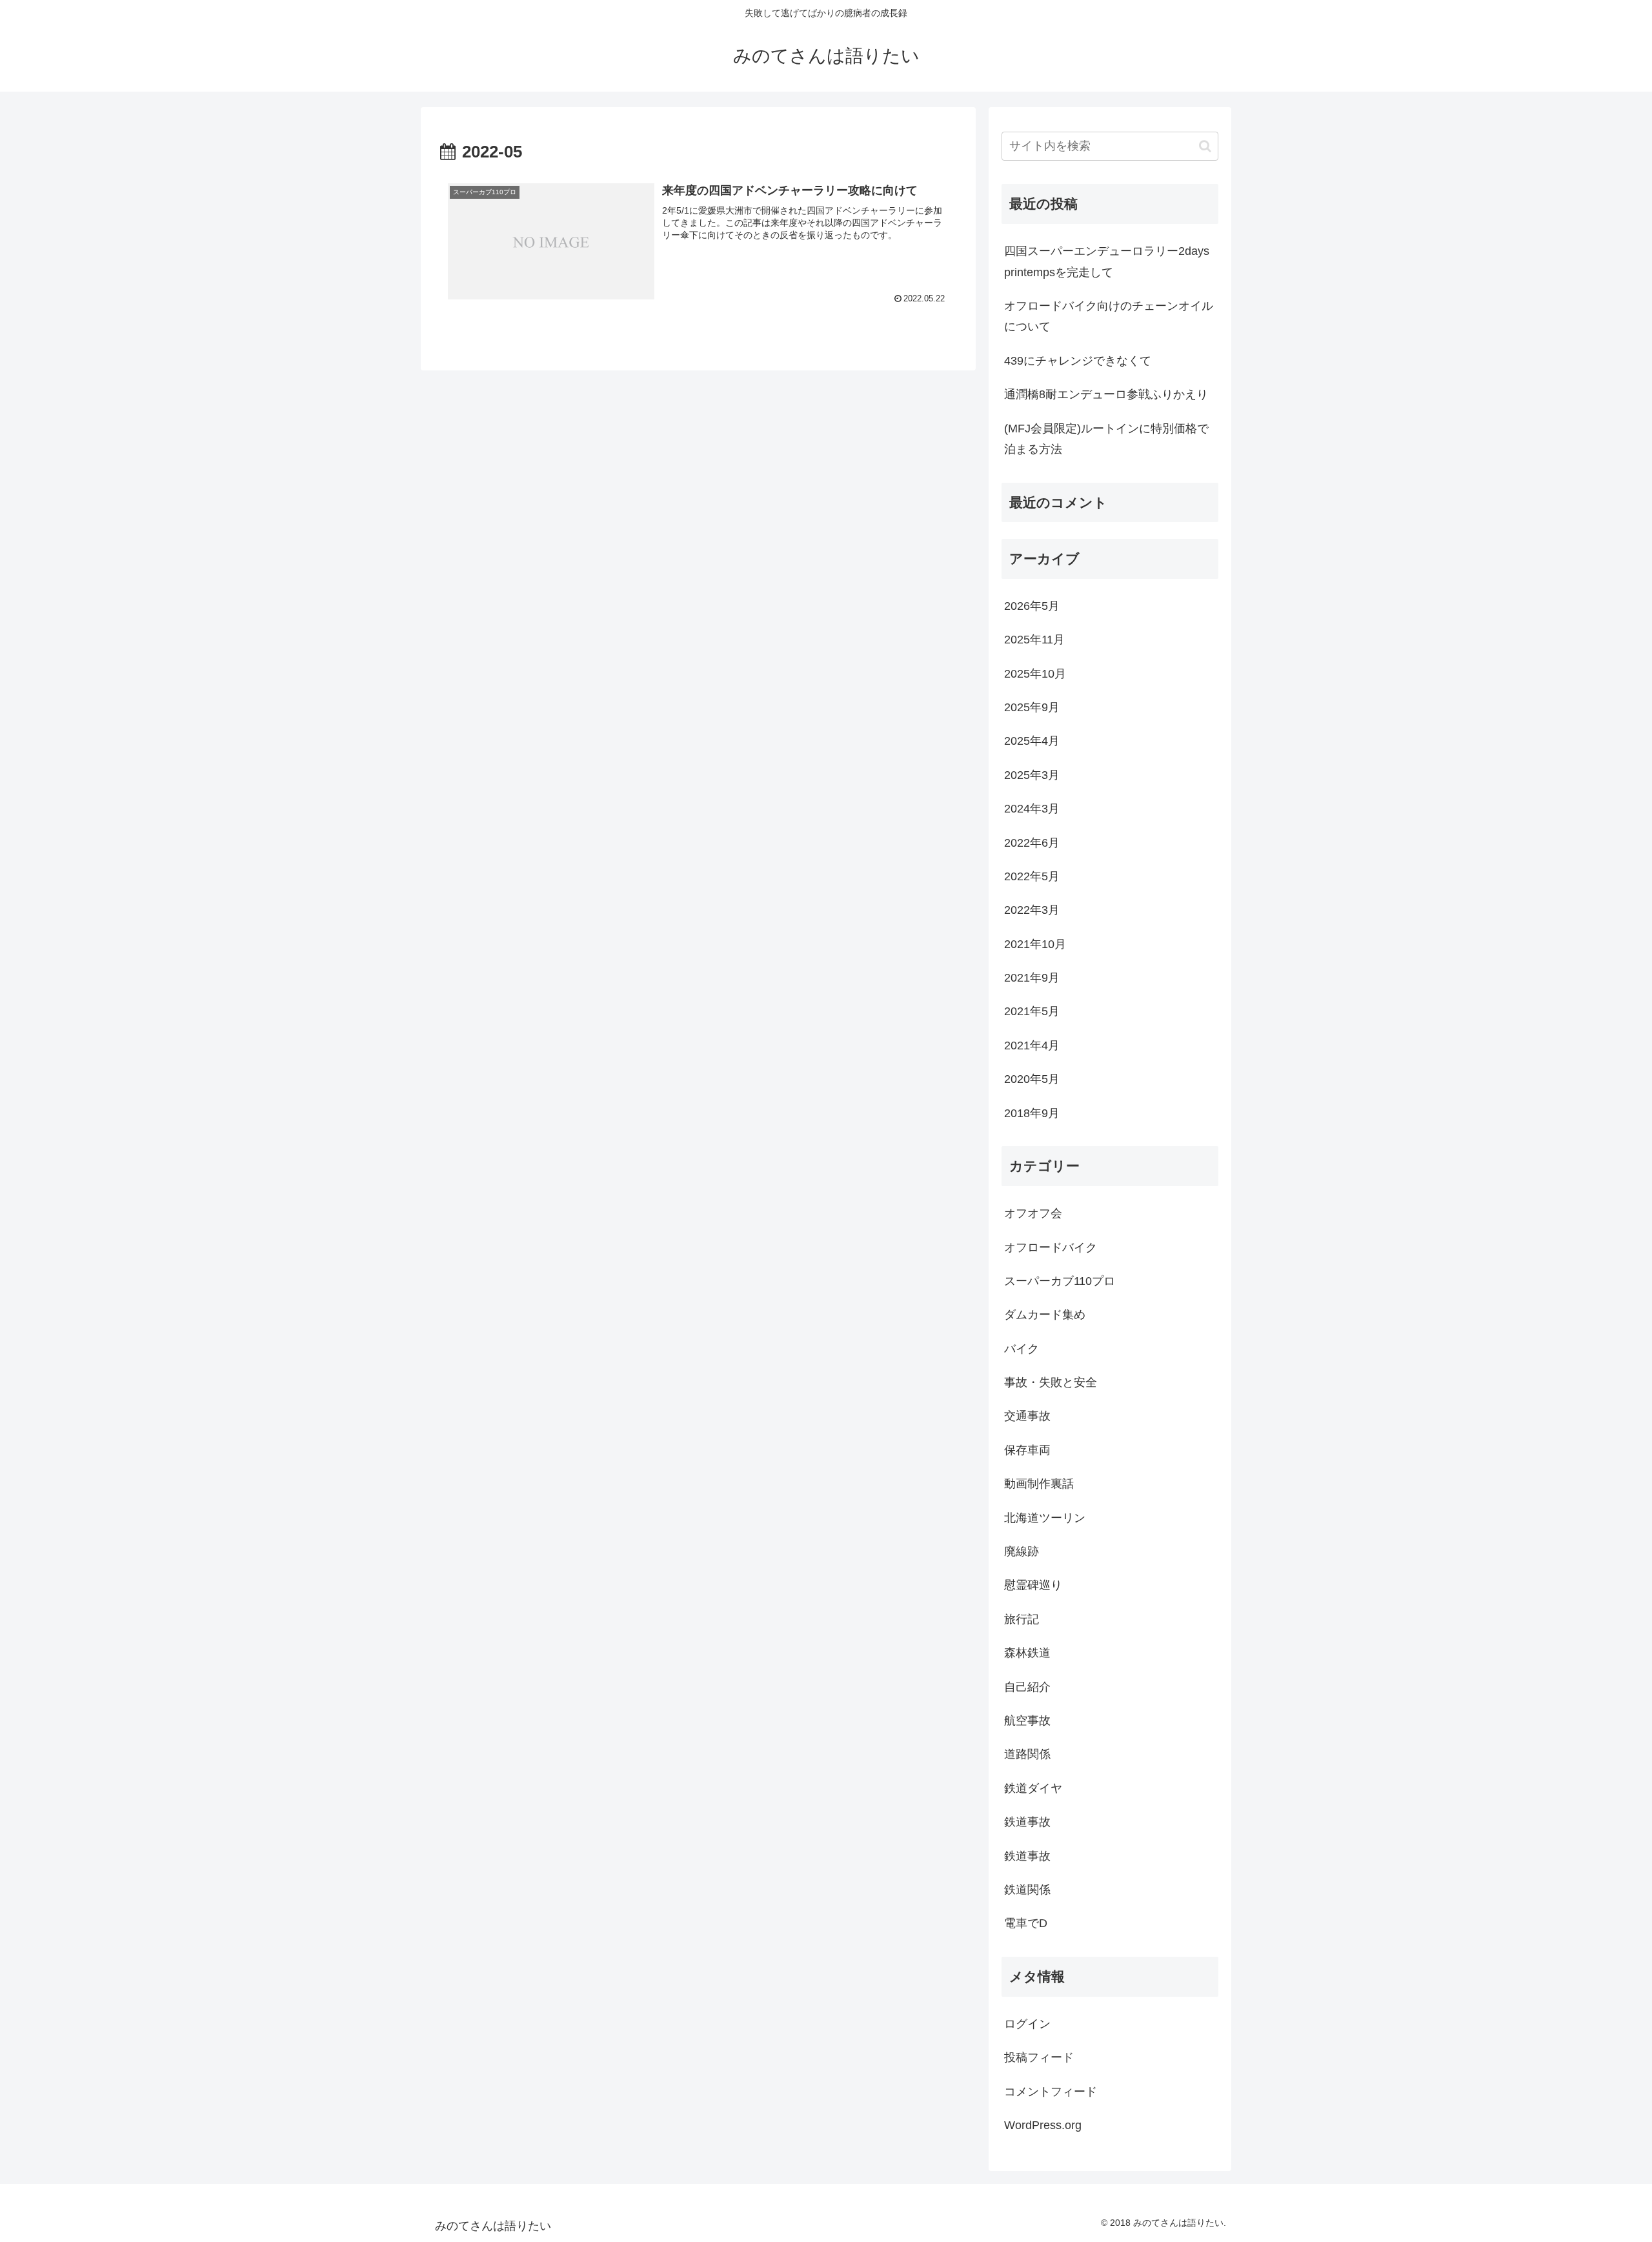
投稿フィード (1039, 2057)
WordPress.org (1043, 2125)
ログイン (1027, 2024)
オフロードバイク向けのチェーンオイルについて (1109, 316)
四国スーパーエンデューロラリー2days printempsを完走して (1107, 261)
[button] (1205, 146)
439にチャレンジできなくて (1078, 361)
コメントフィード (1051, 2091)
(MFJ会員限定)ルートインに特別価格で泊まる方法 (1106, 439)
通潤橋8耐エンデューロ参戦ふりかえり (1106, 394)
